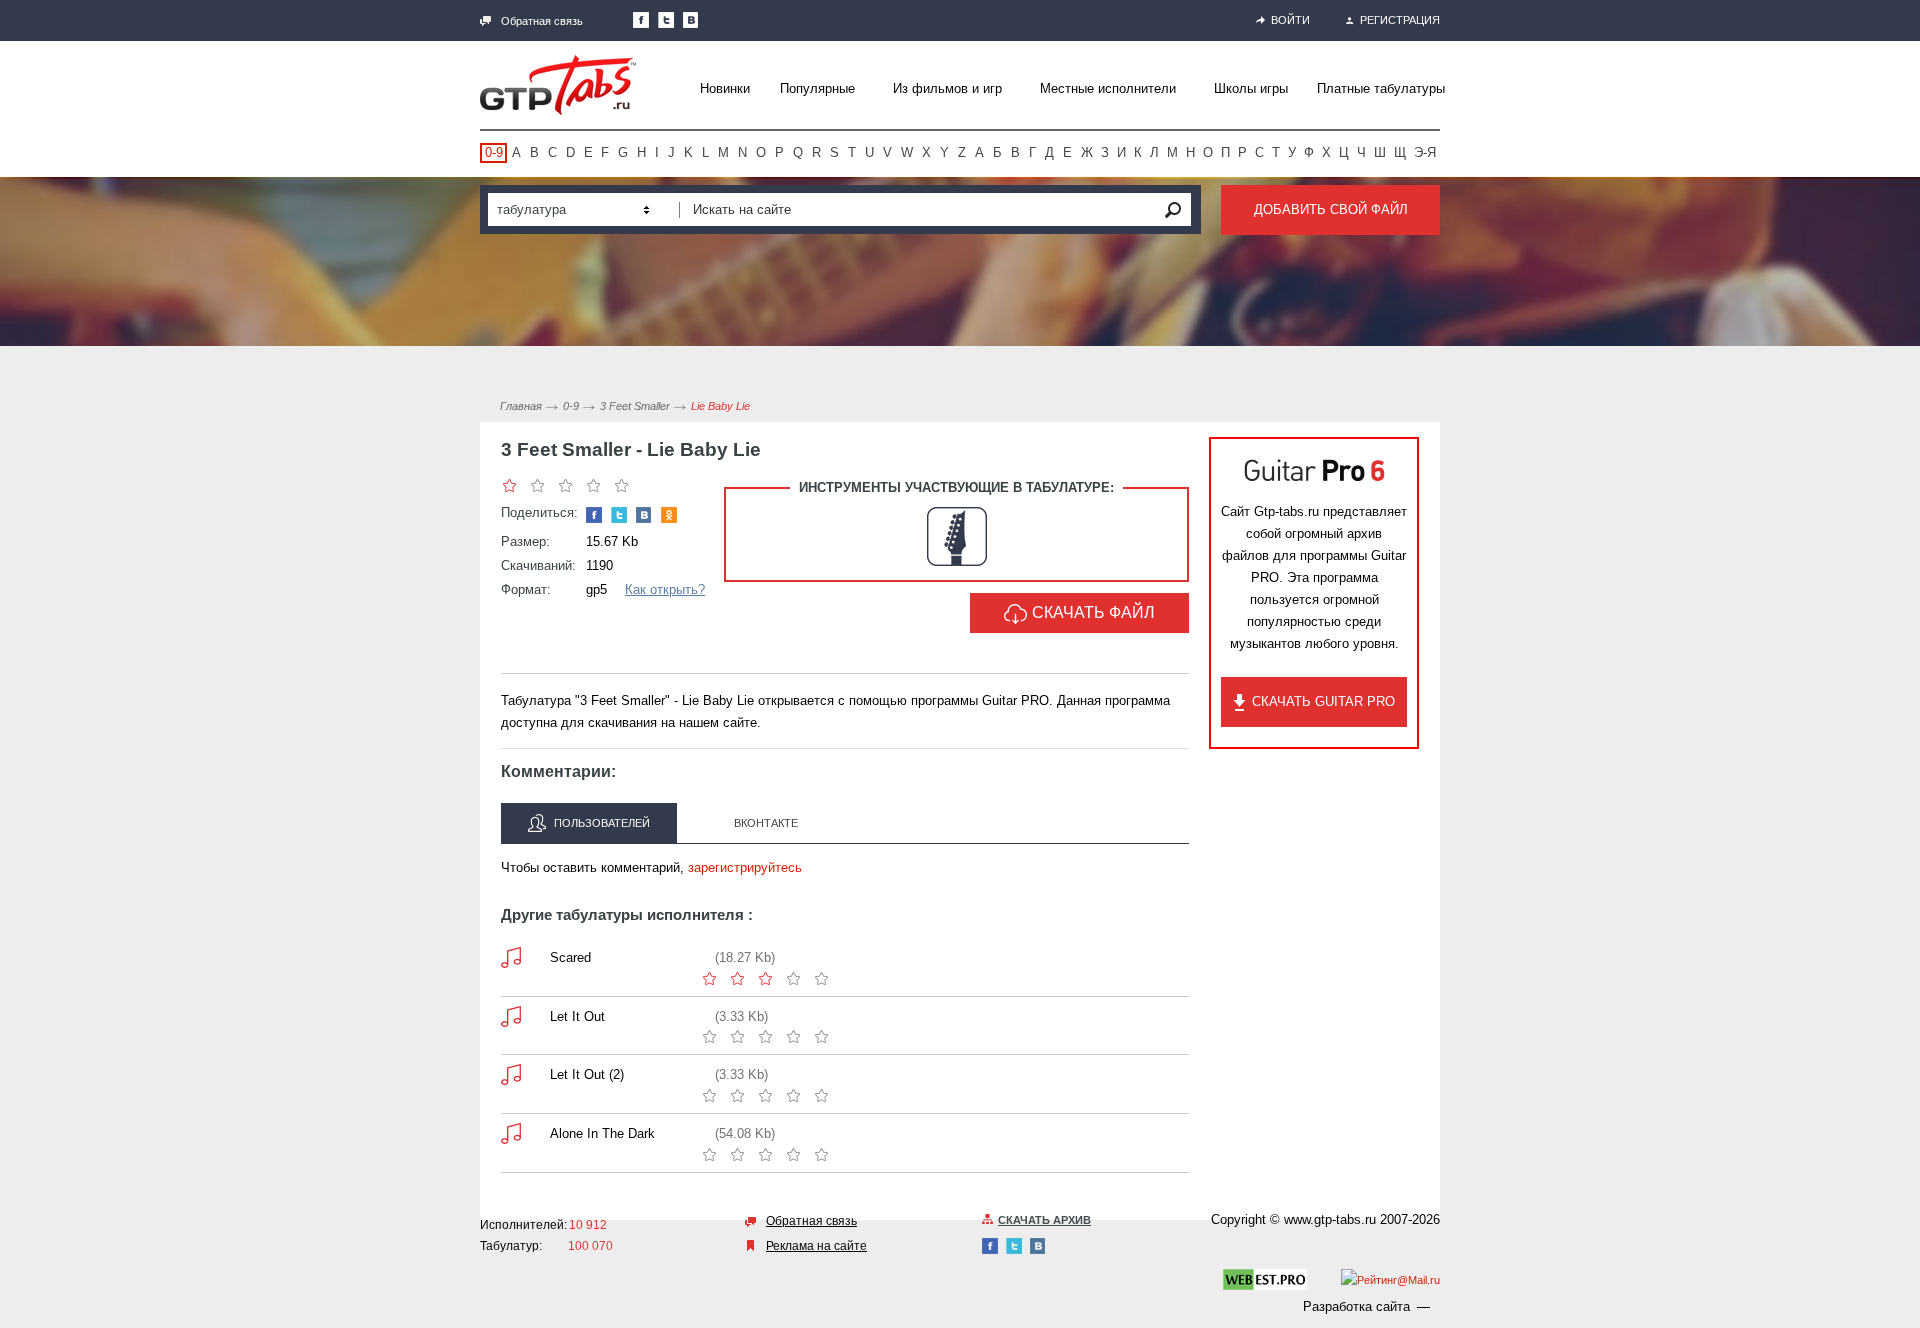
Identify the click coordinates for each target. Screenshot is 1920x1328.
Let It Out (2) (587, 1074)
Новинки (725, 88)
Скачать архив (1044, 1220)
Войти (1290, 20)
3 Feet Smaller (635, 406)
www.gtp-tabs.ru (1330, 1219)
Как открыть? (665, 589)
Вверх (1903, 664)
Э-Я (1425, 152)
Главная (521, 406)
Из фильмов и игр (947, 88)
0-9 (494, 152)
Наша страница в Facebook (641, 20)
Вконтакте (766, 823)
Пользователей (600, 823)
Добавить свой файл (1331, 209)
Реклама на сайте (816, 1246)
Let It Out (577, 1016)
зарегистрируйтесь (745, 867)
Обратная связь (542, 21)
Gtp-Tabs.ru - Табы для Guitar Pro (558, 85)
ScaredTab (511, 957)
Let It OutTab (511, 1016)
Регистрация (1400, 20)
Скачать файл (1093, 612)
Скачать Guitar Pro (1323, 701)
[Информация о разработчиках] (1265, 1283)
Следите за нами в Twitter (666, 20)
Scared (570, 957)
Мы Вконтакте (691, 20)
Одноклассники (669, 515)
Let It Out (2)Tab (511, 1074)
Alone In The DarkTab (511, 1133)
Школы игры (1251, 88)
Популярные (817, 88)
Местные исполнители (1108, 88)
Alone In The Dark (602, 1133)
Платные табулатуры (1381, 88)
